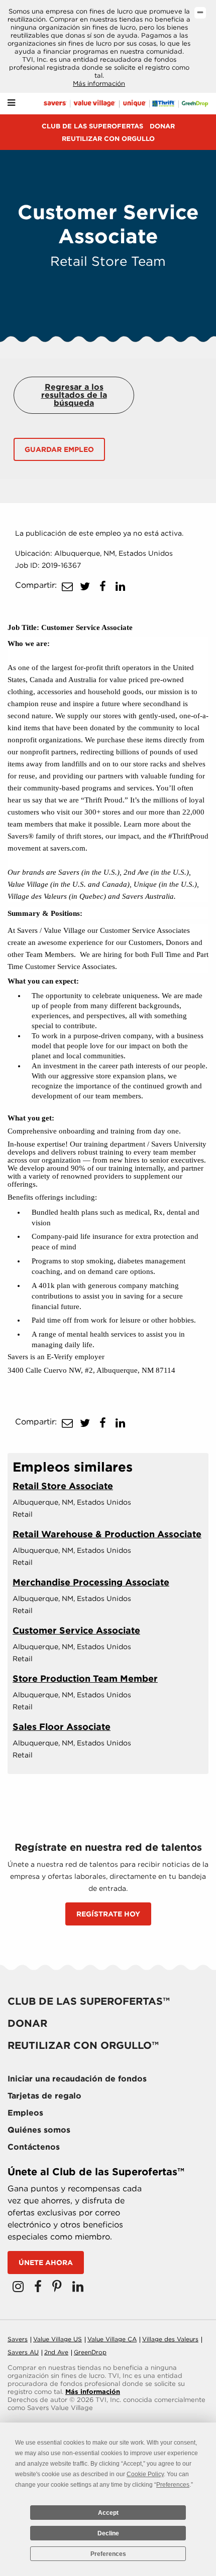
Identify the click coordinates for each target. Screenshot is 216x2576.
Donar (162, 126)
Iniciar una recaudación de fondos (77, 2079)
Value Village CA (112, 2339)
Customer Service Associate (76, 1630)
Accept (108, 2513)
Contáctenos (34, 2147)
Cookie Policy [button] (145, 2474)
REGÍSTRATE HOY (108, 1914)
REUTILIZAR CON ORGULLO (108, 139)
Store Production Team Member (85, 1678)
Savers (18, 2339)
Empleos (25, 2113)
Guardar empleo (59, 449)
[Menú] (11, 103)
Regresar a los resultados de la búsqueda (74, 395)
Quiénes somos (39, 2130)
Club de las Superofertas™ (89, 2001)
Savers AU (23, 2352)
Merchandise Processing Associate (91, 1582)
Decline (108, 2533)
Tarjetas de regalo (44, 2096)
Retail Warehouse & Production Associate (107, 1534)
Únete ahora (46, 2263)
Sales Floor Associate (62, 1727)
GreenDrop (90, 2352)
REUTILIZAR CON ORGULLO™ (83, 2045)
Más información (99, 84)
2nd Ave (56, 2352)
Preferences (108, 2554)
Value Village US (58, 2339)
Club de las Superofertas (92, 126)
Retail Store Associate (63, 1486)
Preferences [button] (173, 2485)
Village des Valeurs (170, 2339)
